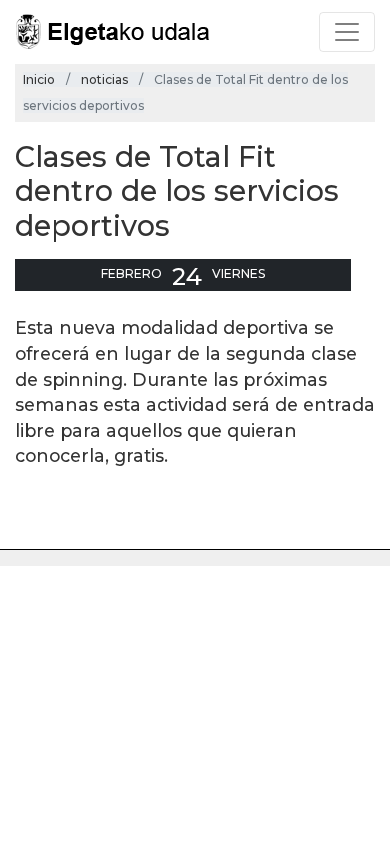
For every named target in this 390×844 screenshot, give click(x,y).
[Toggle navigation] (347, 32)
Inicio (39, 79)
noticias (104, 79)
